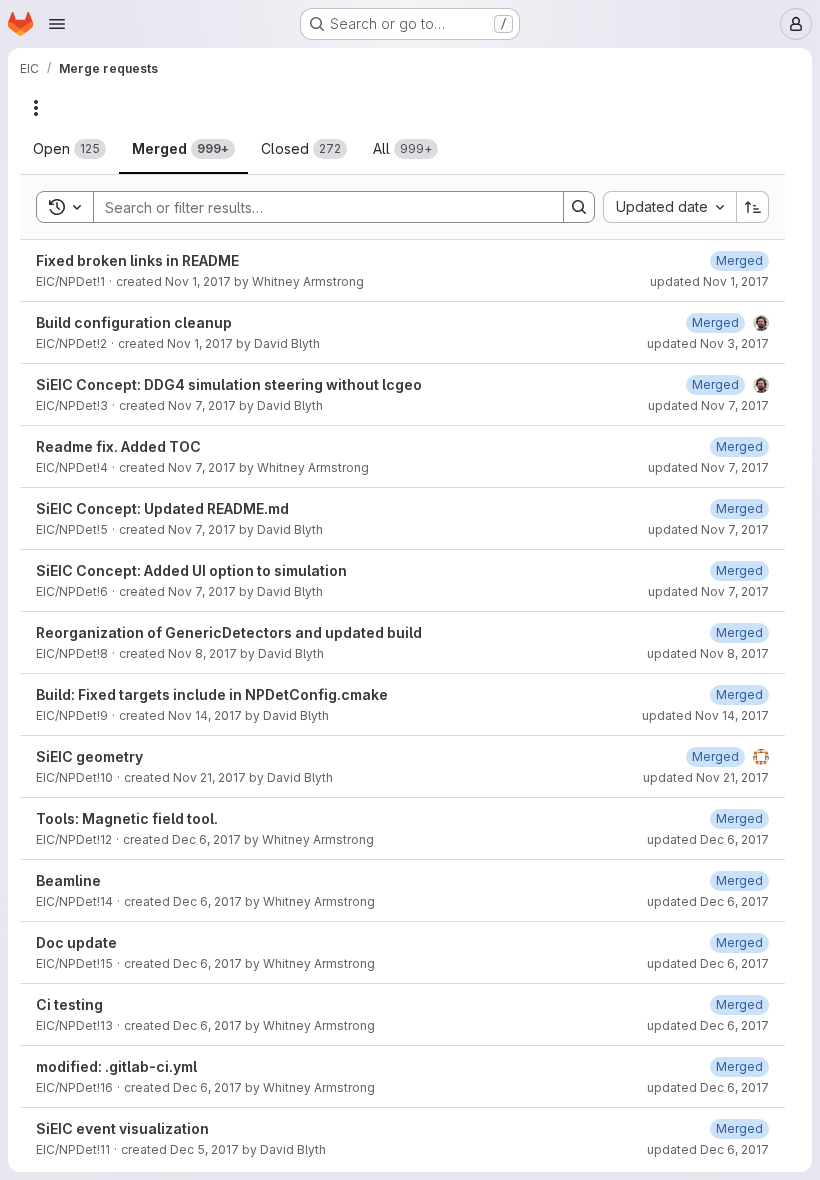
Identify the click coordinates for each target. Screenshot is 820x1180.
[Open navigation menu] (57, 24)
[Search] (579, 207)
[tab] (69, 149)
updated (709, 281)
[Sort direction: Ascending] (753, 207)
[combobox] (669, 207)
